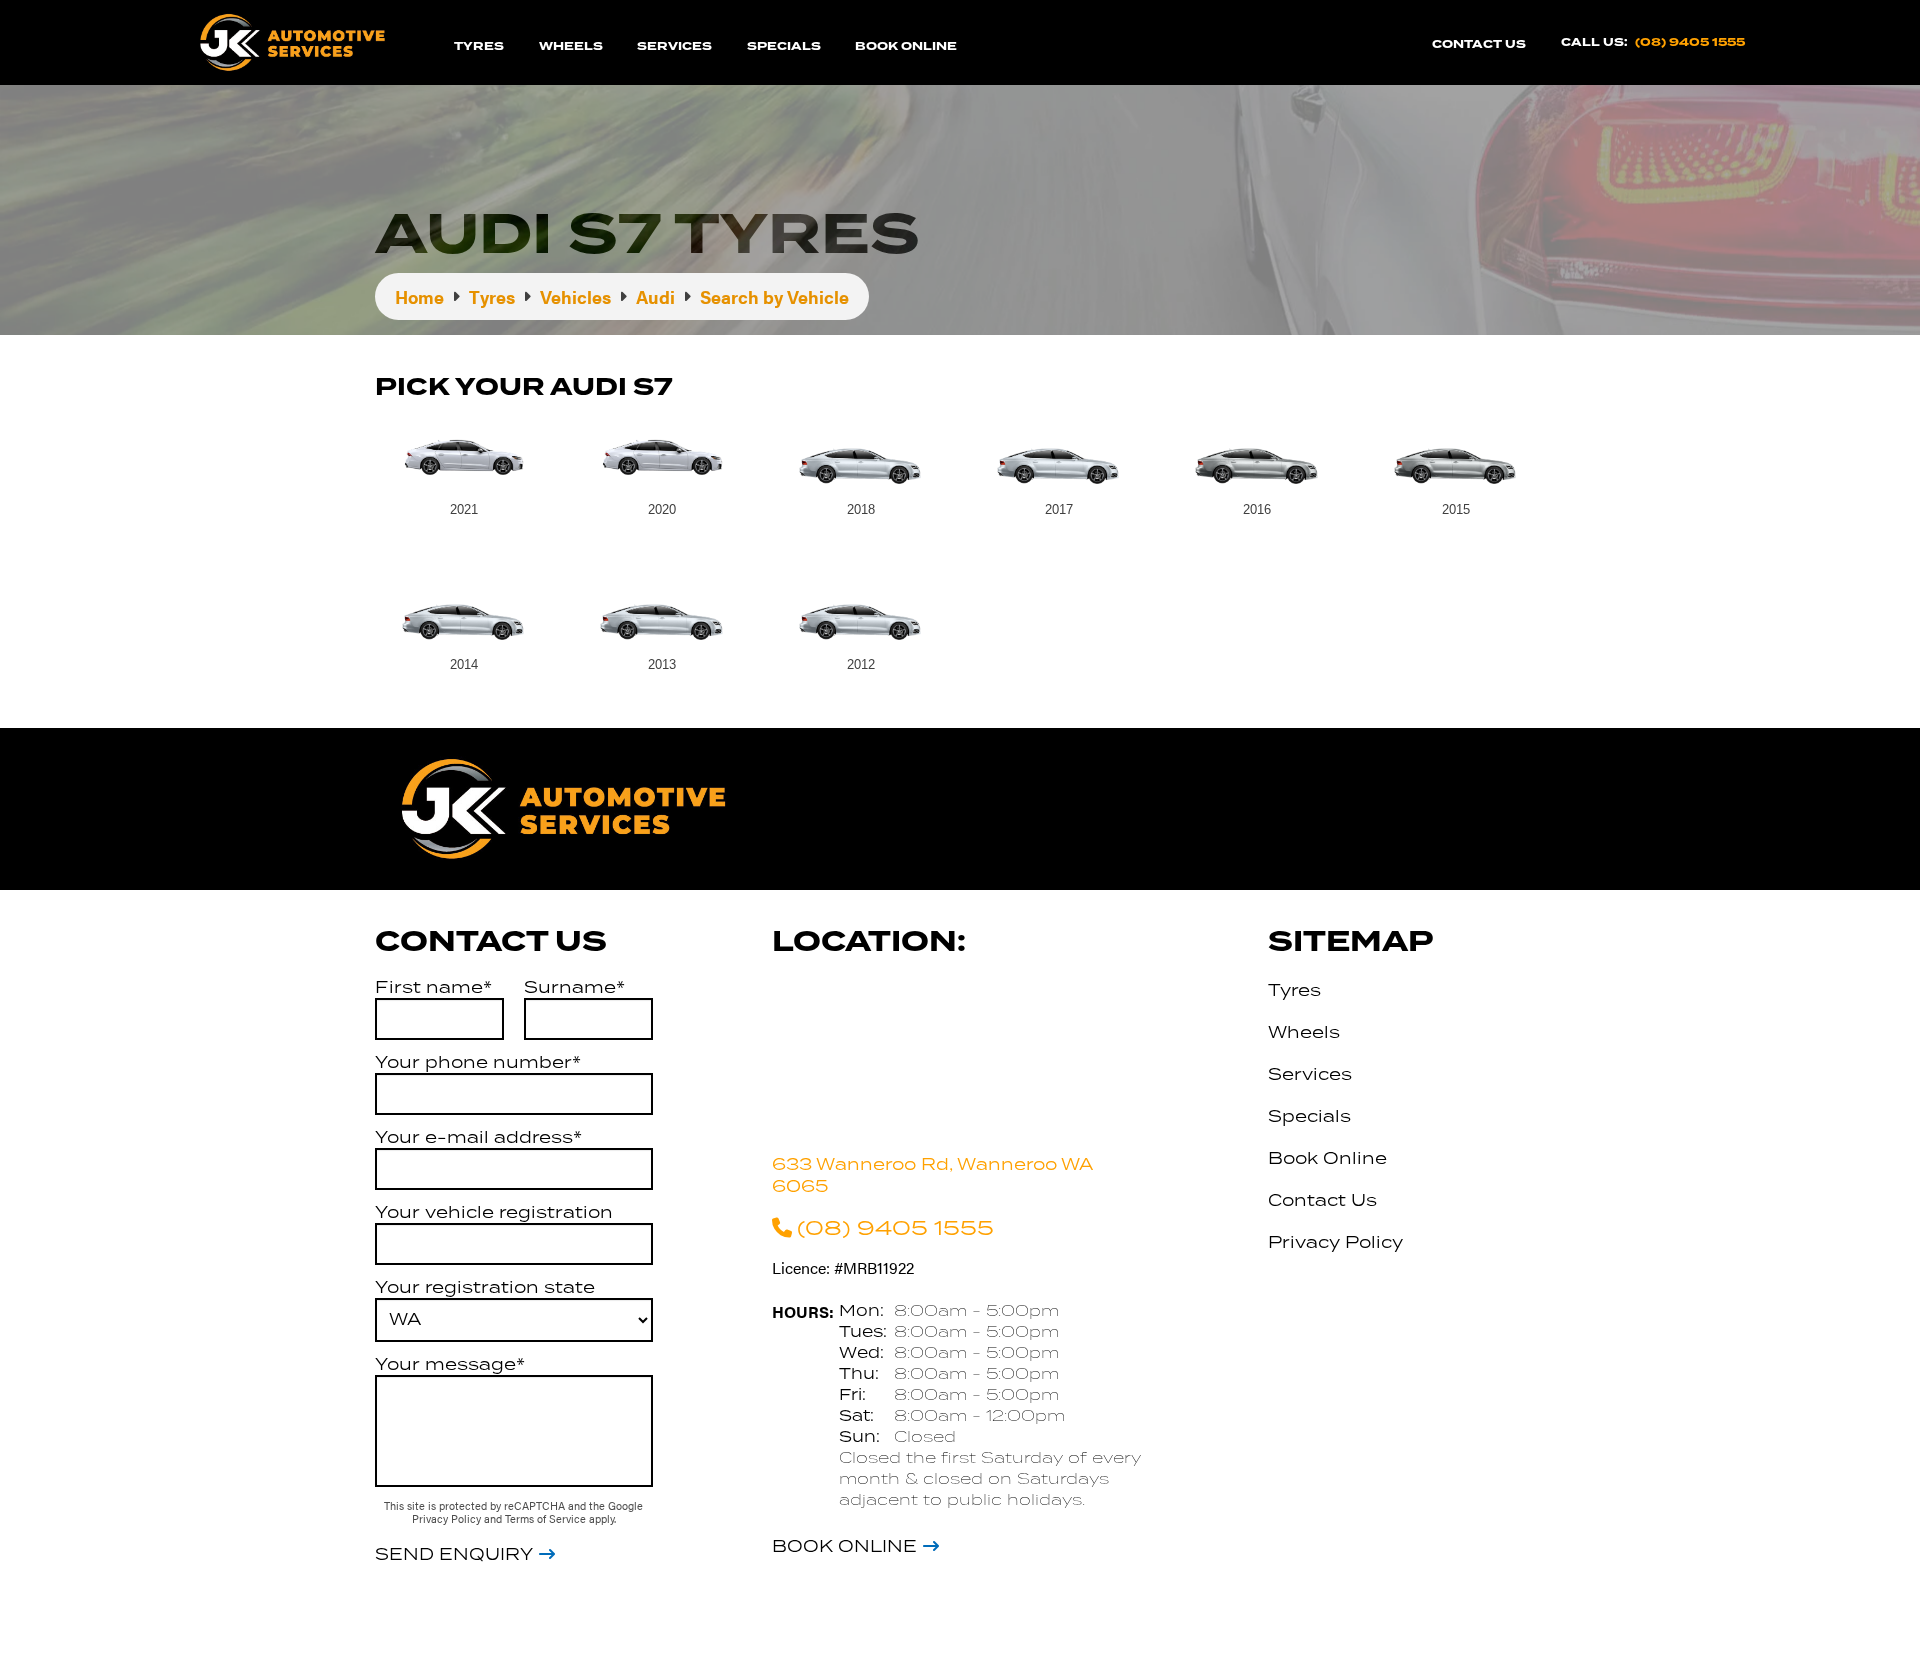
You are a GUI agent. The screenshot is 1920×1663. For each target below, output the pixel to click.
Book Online (906, 46)
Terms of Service (547, 1518)
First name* (433, 987)
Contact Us (1479, 44)
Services (674, 46)
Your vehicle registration (494, 1212)
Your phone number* (478, 1062)
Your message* (450, 1364)
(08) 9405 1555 (1690, 42)
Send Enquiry (454, 1554)
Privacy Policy (448, 1518)
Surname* (574, 987)
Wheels (571, 46)
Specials (784, 46)
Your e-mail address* (478, 1137)
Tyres (479, 46)
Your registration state (485, 1287)
